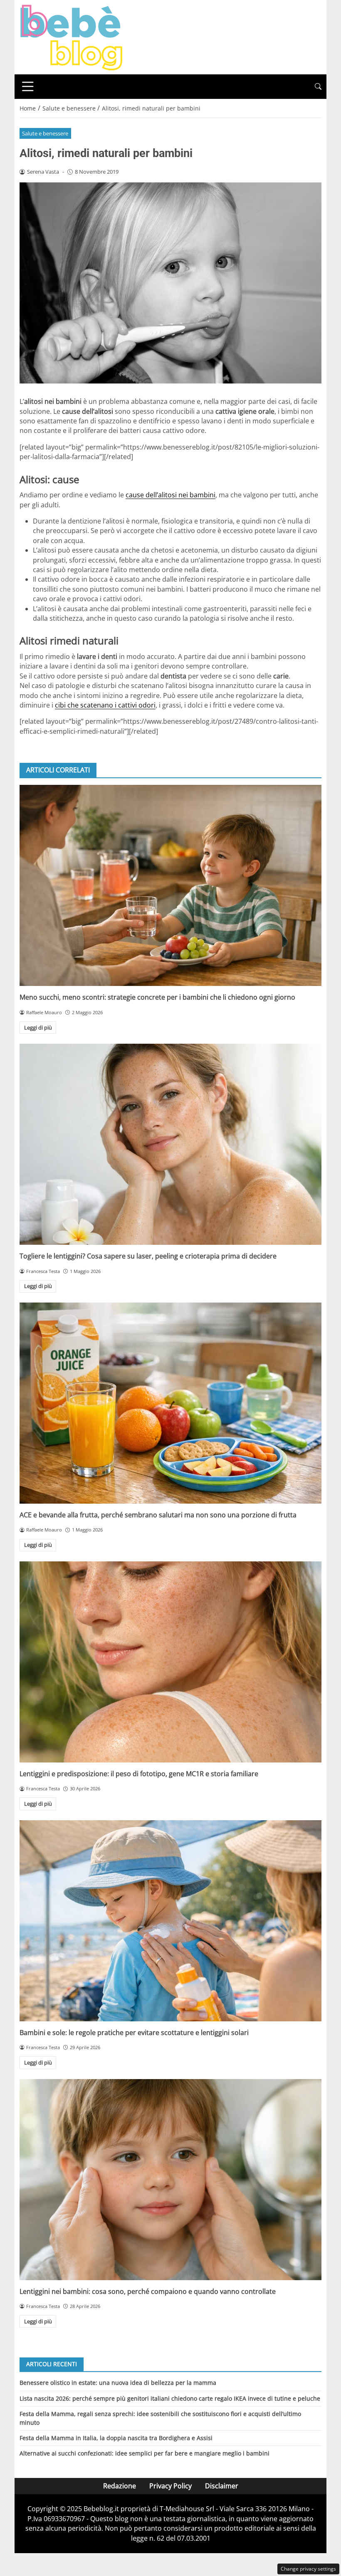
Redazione (120, 2486)
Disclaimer (222, 2486)
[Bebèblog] (71, 37)
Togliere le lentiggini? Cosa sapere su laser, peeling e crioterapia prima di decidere (148, 1256)
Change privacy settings (308, 2569)
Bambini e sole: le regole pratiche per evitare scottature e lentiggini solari (134, 2033)
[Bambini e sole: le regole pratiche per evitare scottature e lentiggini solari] (170, 1921)
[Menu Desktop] (28, 86)
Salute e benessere (45, 133)
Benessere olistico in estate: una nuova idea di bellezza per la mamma (118, 2383)
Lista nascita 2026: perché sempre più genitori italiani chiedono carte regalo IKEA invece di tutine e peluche (170, 2398)
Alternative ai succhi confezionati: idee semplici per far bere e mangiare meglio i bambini (145, 2453)
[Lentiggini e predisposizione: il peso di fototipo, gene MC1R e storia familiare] (170, 1662)
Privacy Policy (170, 2486)
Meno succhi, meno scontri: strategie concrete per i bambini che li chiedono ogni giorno (157, 997)
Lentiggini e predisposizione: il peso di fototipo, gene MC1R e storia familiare (139, 1774)
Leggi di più (38, 1027)
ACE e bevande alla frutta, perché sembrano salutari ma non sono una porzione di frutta (158, 1515)
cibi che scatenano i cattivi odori (105, 705)
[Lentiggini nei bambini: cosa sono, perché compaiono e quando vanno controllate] (170, 2180)
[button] (318, 87)
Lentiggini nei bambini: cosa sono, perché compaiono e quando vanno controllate (148, 2291)
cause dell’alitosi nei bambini (170, 495)
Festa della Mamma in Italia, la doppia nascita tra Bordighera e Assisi (116, 2438)
